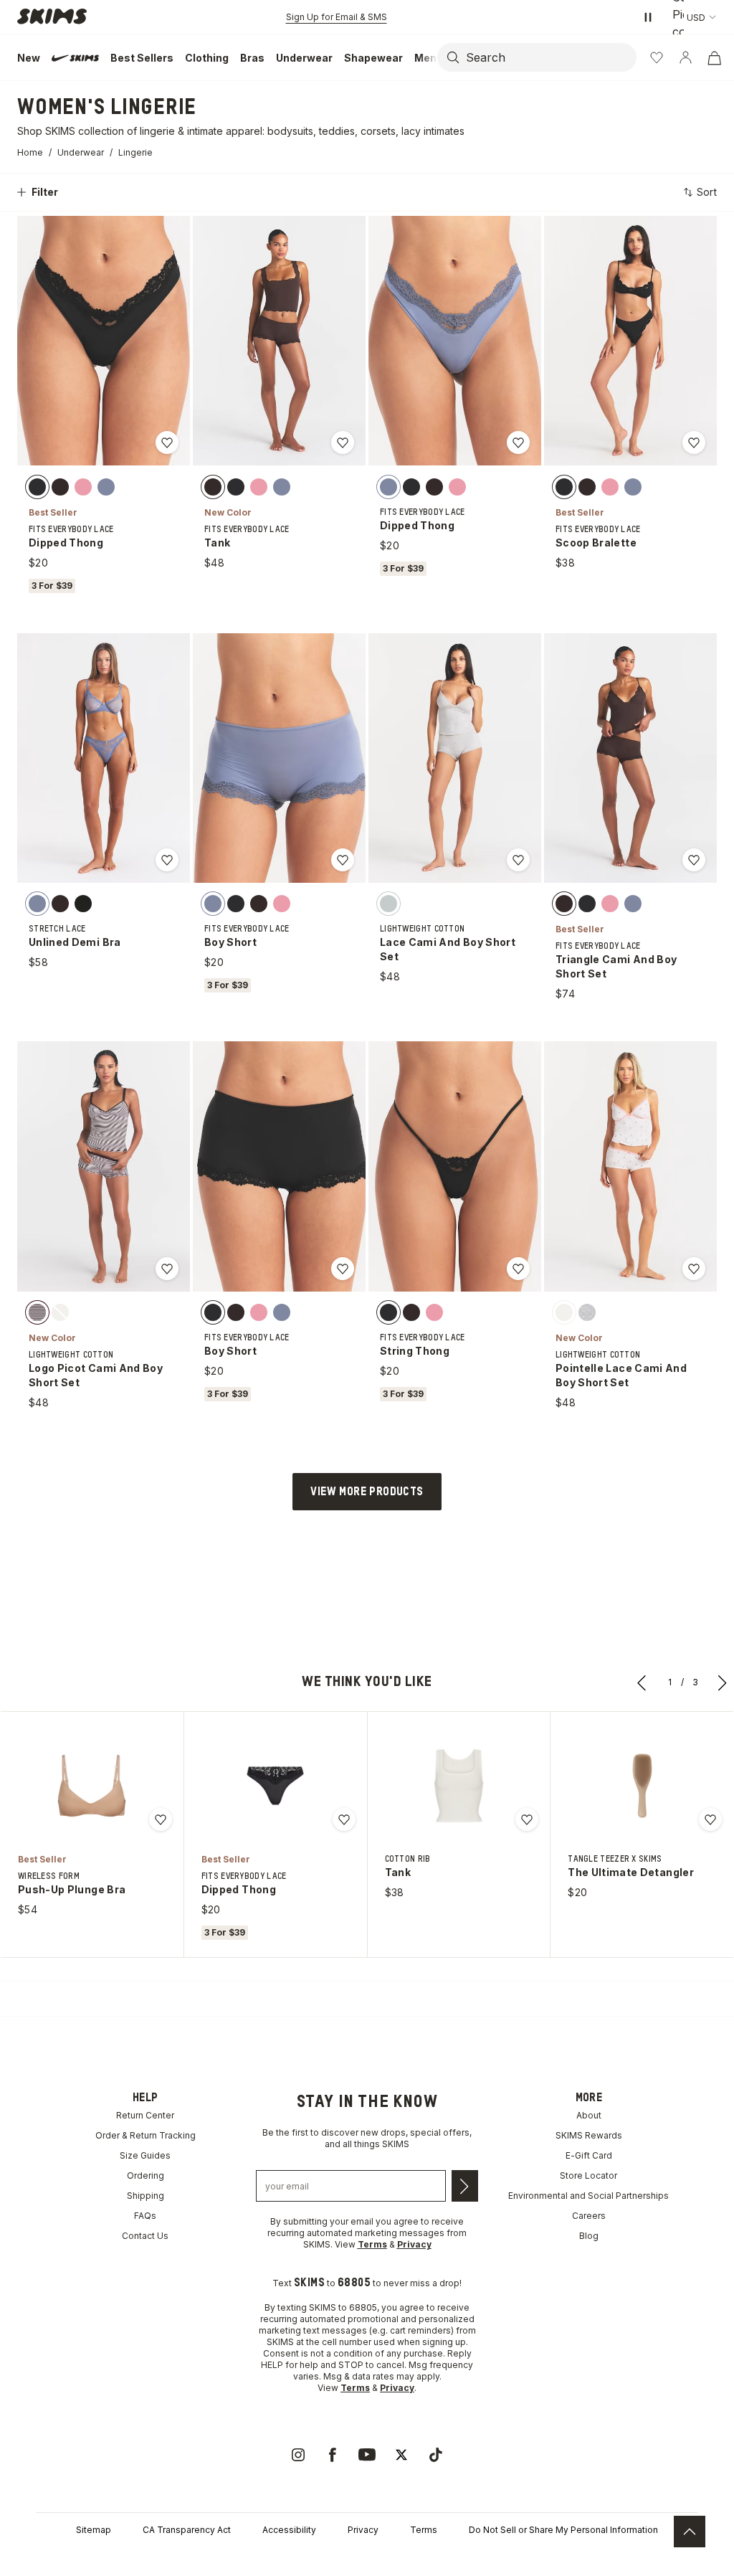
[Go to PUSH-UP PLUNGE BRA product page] (92, 1786)
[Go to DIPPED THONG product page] (275, 1786)
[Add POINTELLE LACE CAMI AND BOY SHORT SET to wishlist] (694, 1269)
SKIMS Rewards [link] (589, 2135)
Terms (424, 2530)
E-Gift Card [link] (589, 2155)
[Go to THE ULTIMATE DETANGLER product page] (642, 1786)
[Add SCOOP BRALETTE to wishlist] (694, 442)
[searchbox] (550, 57)
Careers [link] (589, 2216)
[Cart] (714, 57)
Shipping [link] (146, 2196)
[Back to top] (690, 2532)
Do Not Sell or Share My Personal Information (563, 2530)
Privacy (363, 2530)
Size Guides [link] (145, 2155)
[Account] (685, 57)
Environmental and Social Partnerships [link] (588, 2196)
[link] (298, 2455)
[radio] (37, 486)
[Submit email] (465, 2186)
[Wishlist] (657, 57)
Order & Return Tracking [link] (146, 2135)
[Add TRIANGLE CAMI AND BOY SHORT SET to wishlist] (694, 860)
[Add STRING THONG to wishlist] (518, 1269)
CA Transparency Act (187, 2530)
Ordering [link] (146, 2175)
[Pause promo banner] (648, 17)
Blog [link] (589, 2236)
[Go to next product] (723, 1682)
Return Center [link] (145, 2115)
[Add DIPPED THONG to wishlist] (167, 442)
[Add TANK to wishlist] (343, 442)
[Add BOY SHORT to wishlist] (343, 860)
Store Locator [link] (588, 2175)
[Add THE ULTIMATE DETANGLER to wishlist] (710, 1819)
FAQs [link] (145, 2216)
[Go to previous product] (642, 1682)
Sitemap (94, 2530)
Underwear (81, 152)
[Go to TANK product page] (459, 1786)
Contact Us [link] (145, 2236)
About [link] (589, 2115)
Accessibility (289, 2530)
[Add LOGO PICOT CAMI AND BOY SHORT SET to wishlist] (167, 1269)
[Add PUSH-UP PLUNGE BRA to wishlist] (161, 1819)
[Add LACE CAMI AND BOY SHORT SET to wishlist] (518, 860)
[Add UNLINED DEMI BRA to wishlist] (167, 860)
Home (30, 152)
